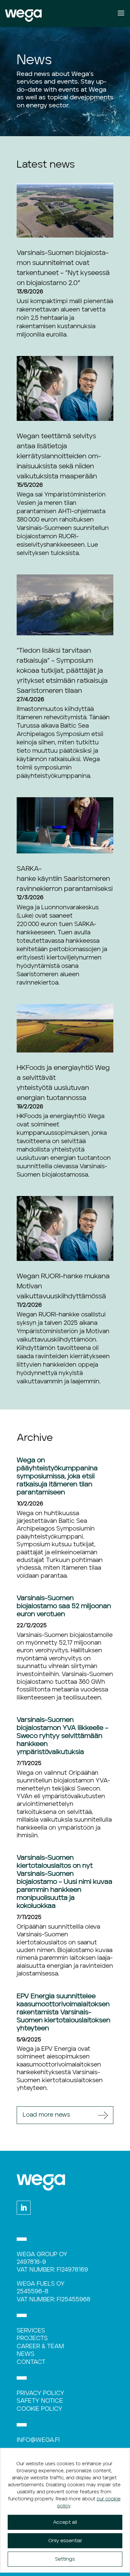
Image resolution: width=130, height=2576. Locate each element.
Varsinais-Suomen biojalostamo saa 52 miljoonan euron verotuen (64, 1606)
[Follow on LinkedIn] (24, 2208)
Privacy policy (40, 2393)
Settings (65, 2559)
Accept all (65, 2522)
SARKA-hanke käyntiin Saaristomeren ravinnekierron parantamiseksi (65, 879)
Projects (32, 2338)
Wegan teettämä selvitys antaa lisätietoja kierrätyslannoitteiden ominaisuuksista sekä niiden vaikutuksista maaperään (59, 456)
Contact (31, 2362)
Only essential (65, 2541)
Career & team (40, 2347)
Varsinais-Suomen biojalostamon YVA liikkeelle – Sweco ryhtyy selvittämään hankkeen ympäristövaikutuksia (62, 1736)
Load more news (46, 2115)
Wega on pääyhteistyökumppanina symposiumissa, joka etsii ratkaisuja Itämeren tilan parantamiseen (57, 1476)
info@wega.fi (38, 2440)
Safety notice (40, 2401)
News (25, 2354)
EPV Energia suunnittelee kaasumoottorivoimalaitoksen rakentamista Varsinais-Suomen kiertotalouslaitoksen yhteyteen (63, 2012)
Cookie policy (39, 2409)
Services (31, 2331)
